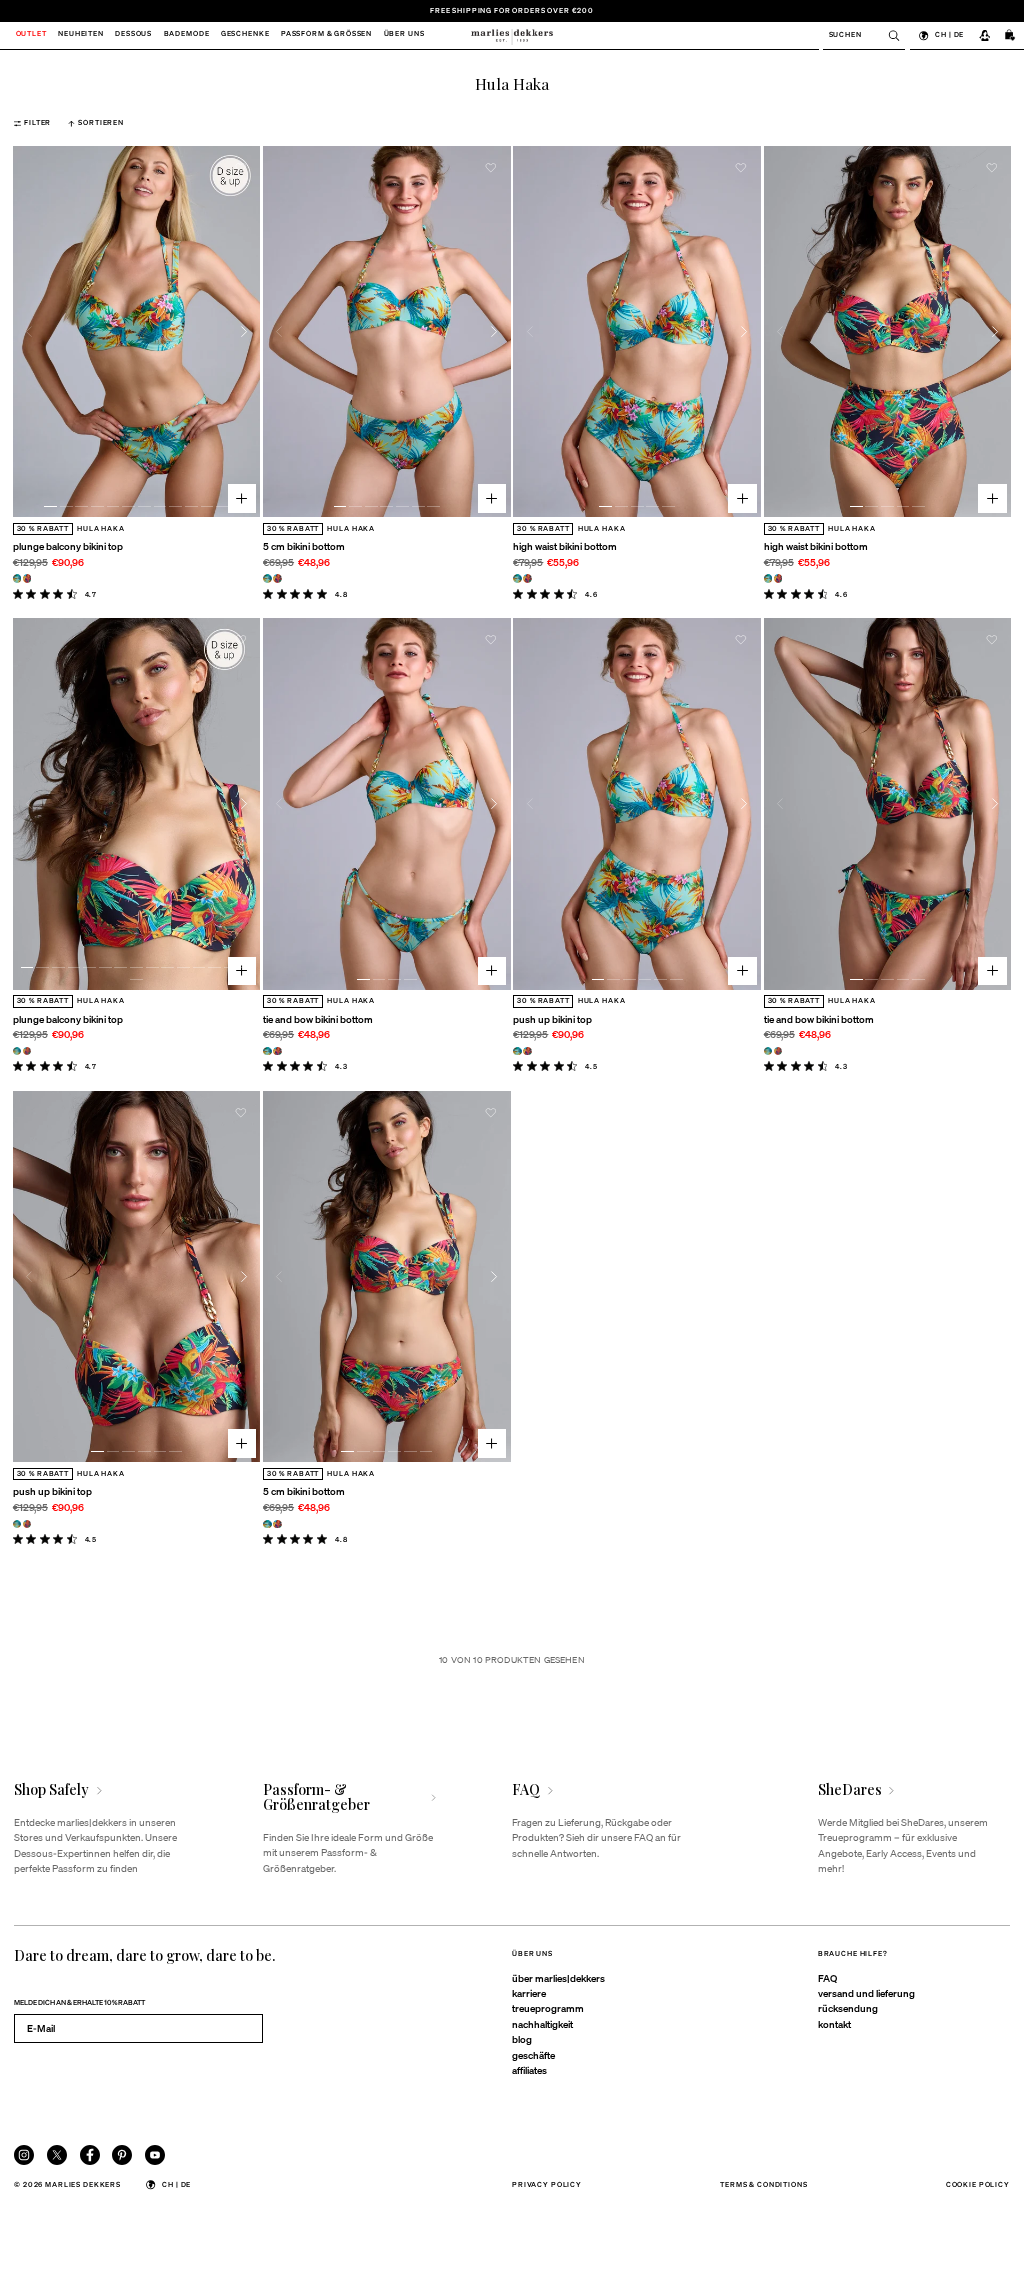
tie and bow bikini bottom (318, 1019)
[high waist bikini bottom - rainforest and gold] (527, 578)
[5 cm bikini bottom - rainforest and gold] (277, 578)
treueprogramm (548, 2008)
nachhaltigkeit (542, 2024)
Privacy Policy (547, 2184)
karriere (529, 1993)
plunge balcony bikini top (68, 546)
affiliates (529, 2070)
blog (522, 2039)
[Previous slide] (29, 331)
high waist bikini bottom (565, 546)
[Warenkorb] (1010, 35)
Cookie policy (978, 2184)
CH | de (949, 34)
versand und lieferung (866, 1993)
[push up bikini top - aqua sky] (517, 1051)
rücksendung (848, 2008)
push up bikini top (552, 1019)
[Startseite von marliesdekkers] (512, 35)
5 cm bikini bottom (304, 546)
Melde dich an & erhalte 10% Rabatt (79, 2002)
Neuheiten (81, 35)
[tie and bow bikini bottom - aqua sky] (267, 1051)
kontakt (834, 2024)
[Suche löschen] (888, 35)
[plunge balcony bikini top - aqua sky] (17, 578)
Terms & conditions (763, 2184)
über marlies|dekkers (558, 1978)
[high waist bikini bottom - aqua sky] (517, 578)
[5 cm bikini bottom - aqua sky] (267, 578)
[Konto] (984, 35)
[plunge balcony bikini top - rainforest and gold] (27, 578)
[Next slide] (244, 331)
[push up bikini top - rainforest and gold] (527, 1051)
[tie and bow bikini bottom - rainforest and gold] (277, 1051)
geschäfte (533, 2055)
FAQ (827, 1978)
